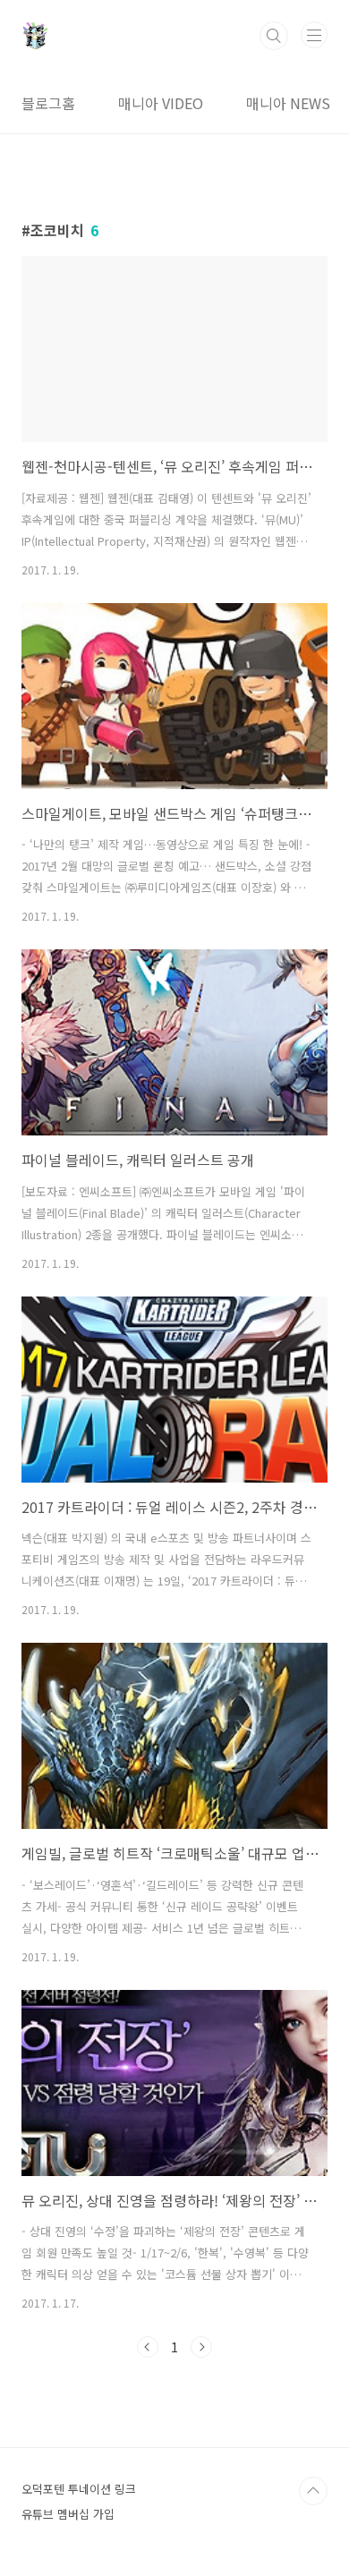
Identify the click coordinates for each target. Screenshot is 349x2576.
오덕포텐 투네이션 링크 (79, 2489)
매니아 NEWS (288, 103)
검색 (274, 36)
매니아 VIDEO (161, 103)
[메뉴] (314, 35)
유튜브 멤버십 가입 (68, 2514)
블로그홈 (48, 103)
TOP (313, 2491)
